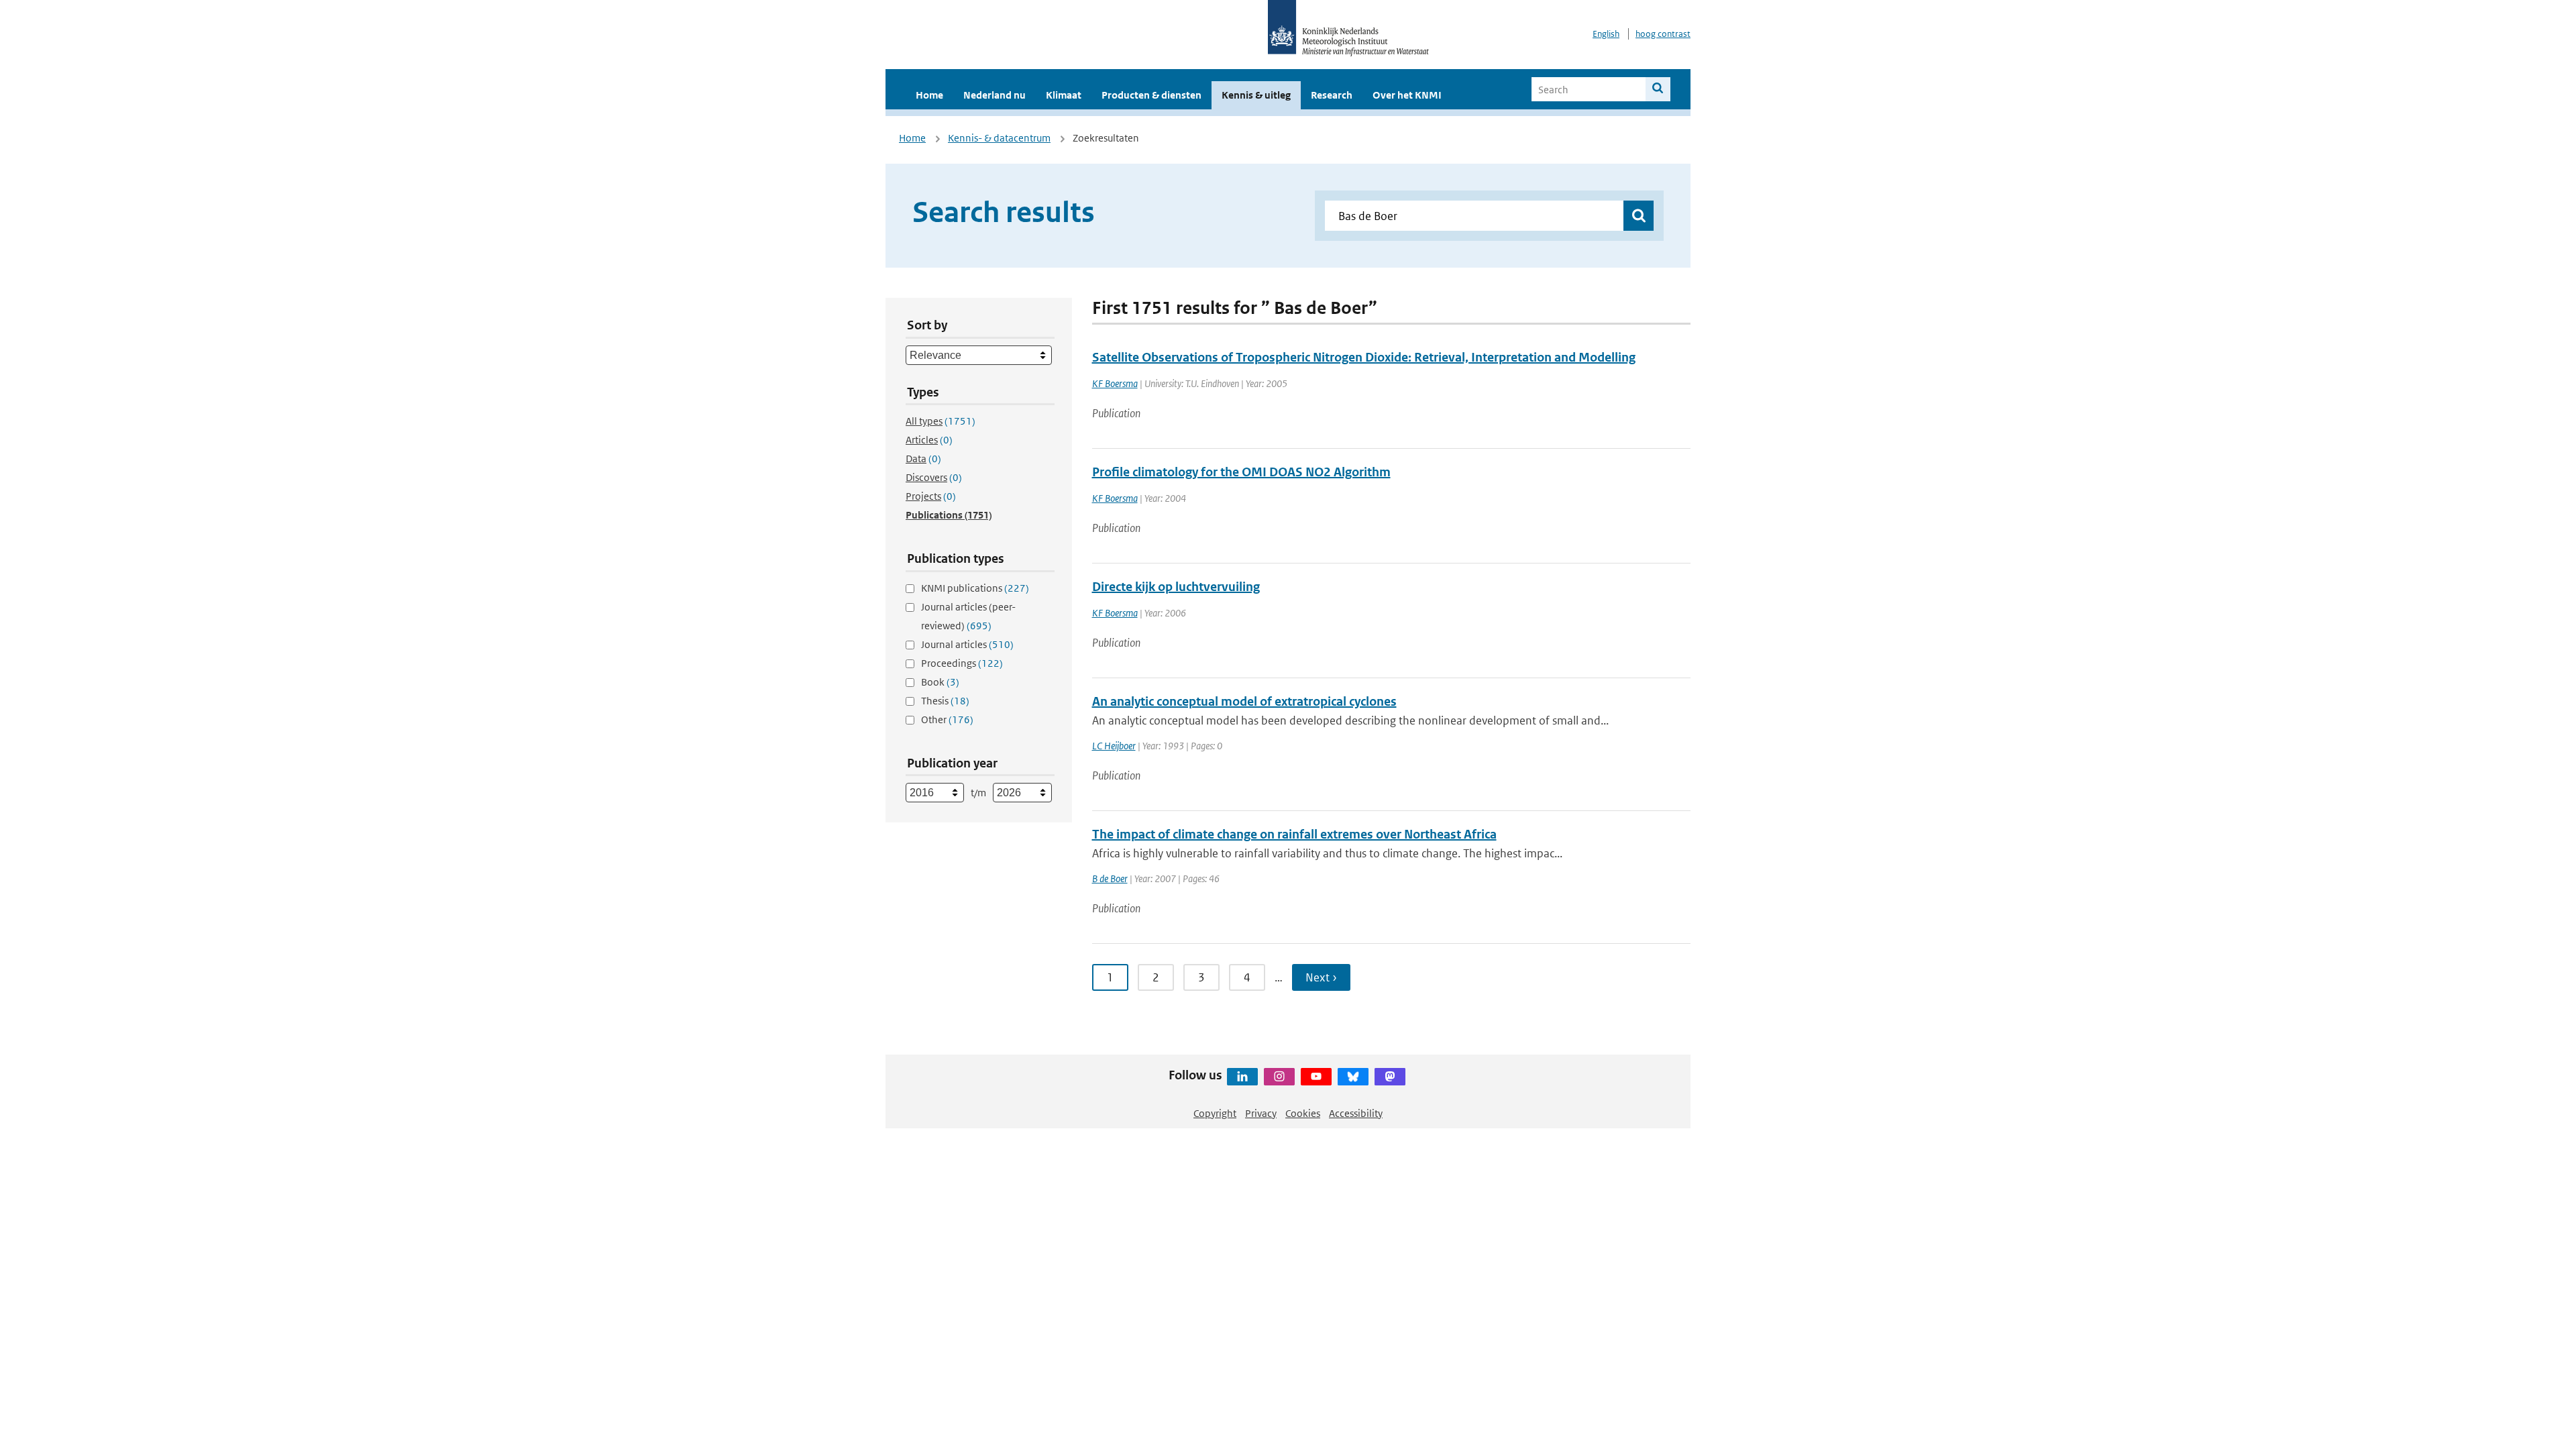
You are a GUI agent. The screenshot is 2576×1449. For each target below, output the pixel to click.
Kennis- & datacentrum (999, 138)
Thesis (945, 701)
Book (940, 682)
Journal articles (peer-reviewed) (968, 616)
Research (1332, 95)
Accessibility (1356, 1113)
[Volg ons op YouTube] (1316, 1077)
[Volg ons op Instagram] (1279, 1077)
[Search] (1658, 89)
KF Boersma (1115, 383)
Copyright (1215, 1113)
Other (947, 719)
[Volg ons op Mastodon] (1390, 1077)
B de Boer (1110, 878)
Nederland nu (995, 95)
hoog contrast (1663, 34)
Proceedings (962, 663)
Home (929, 95)
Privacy (1261, 1113)
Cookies (1303, 1113)
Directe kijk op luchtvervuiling (1176, 587)
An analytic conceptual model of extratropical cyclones (1244, 701)
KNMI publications (975, 588)
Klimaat (1064, 95)
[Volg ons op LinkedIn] (1242, 1077)
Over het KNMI (1407, 95)
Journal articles (967, 644)
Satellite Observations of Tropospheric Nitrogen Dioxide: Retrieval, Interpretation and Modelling (1364, 357)
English (1606, 34)
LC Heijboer (1114, 746)
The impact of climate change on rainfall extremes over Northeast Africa (1294, 834)
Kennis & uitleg (1256, 95)
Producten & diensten (1151, 95)
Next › (1321, 977)
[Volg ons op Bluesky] (1353, 1077)
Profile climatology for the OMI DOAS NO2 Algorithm (1241, 472)
